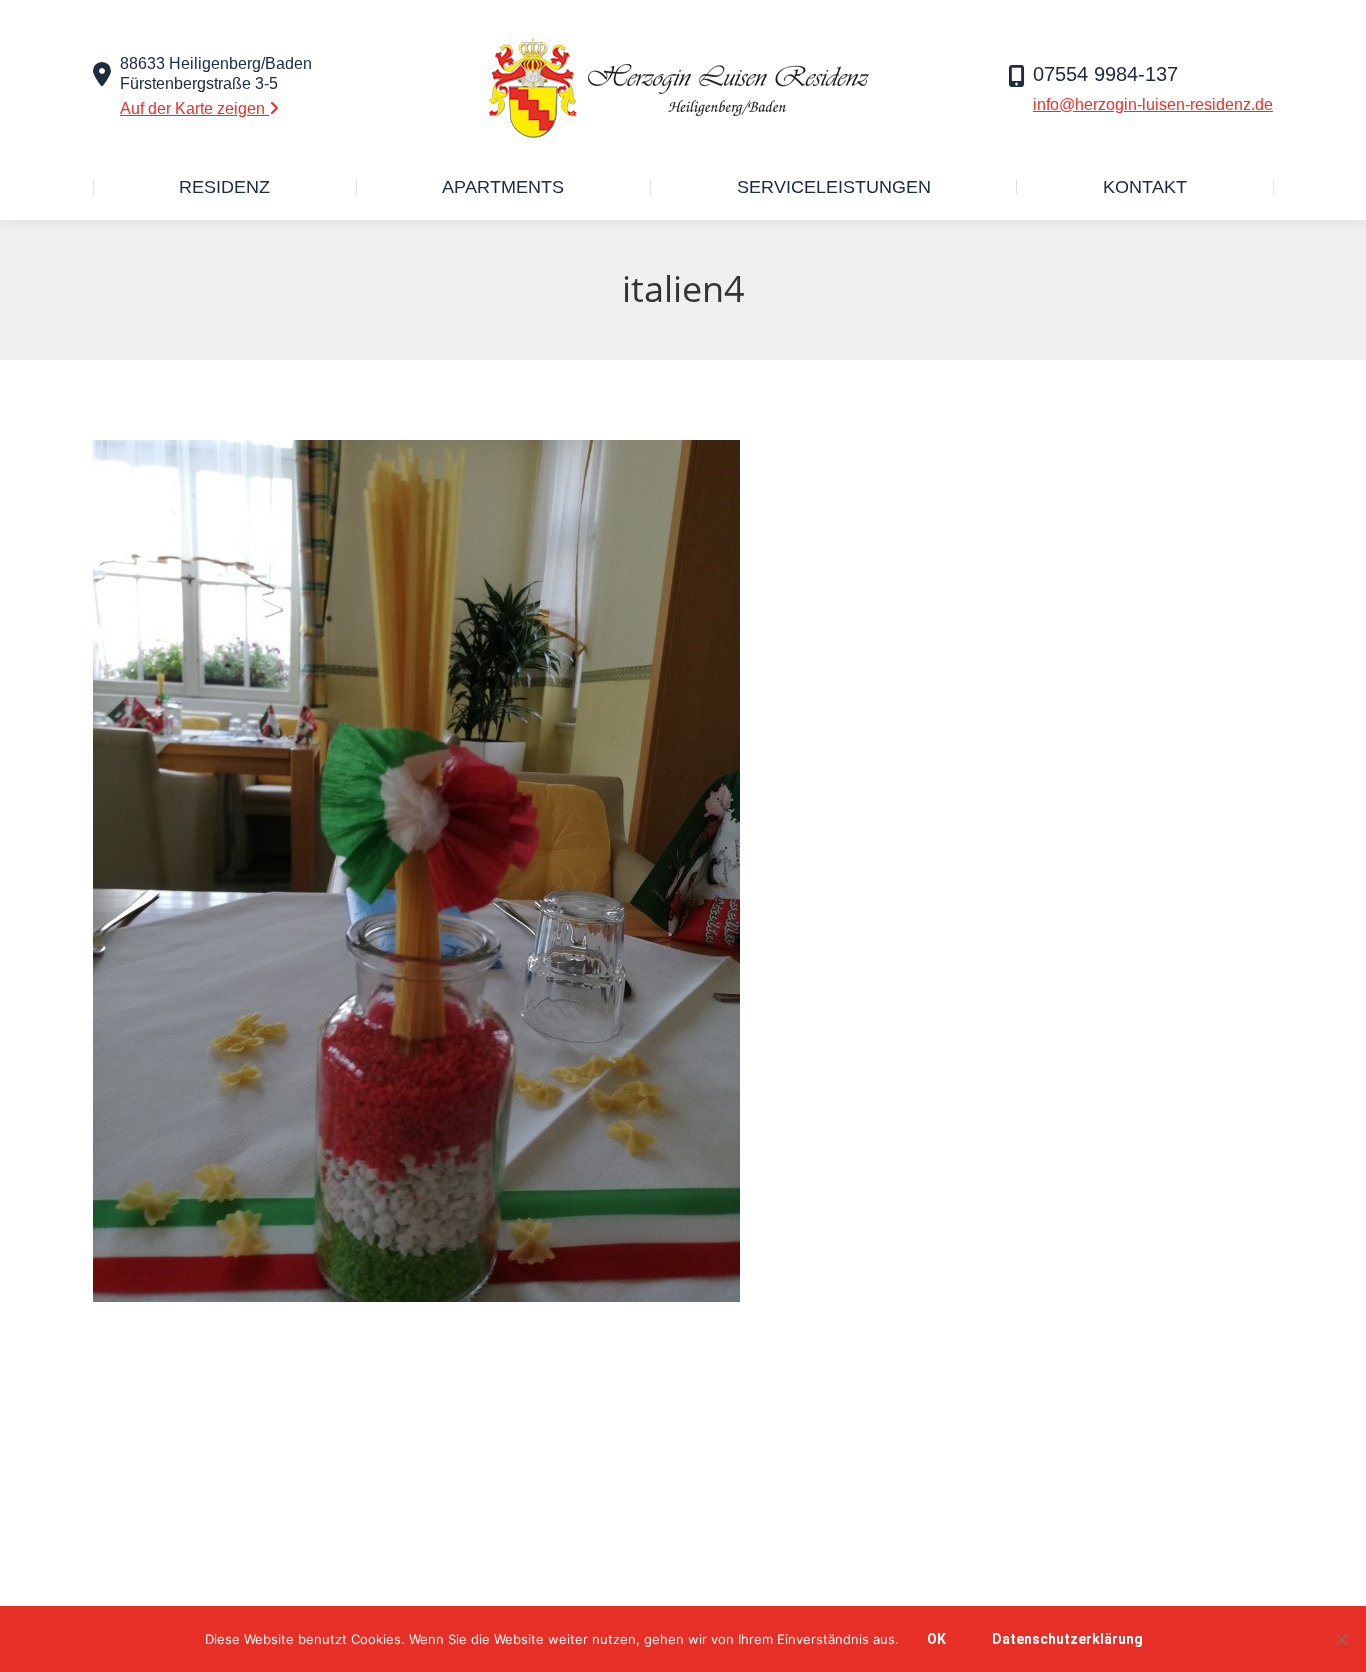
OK (936, 1639)
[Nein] (1341, 1639)
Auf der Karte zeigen (194, 108)
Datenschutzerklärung (1067, 1639)
